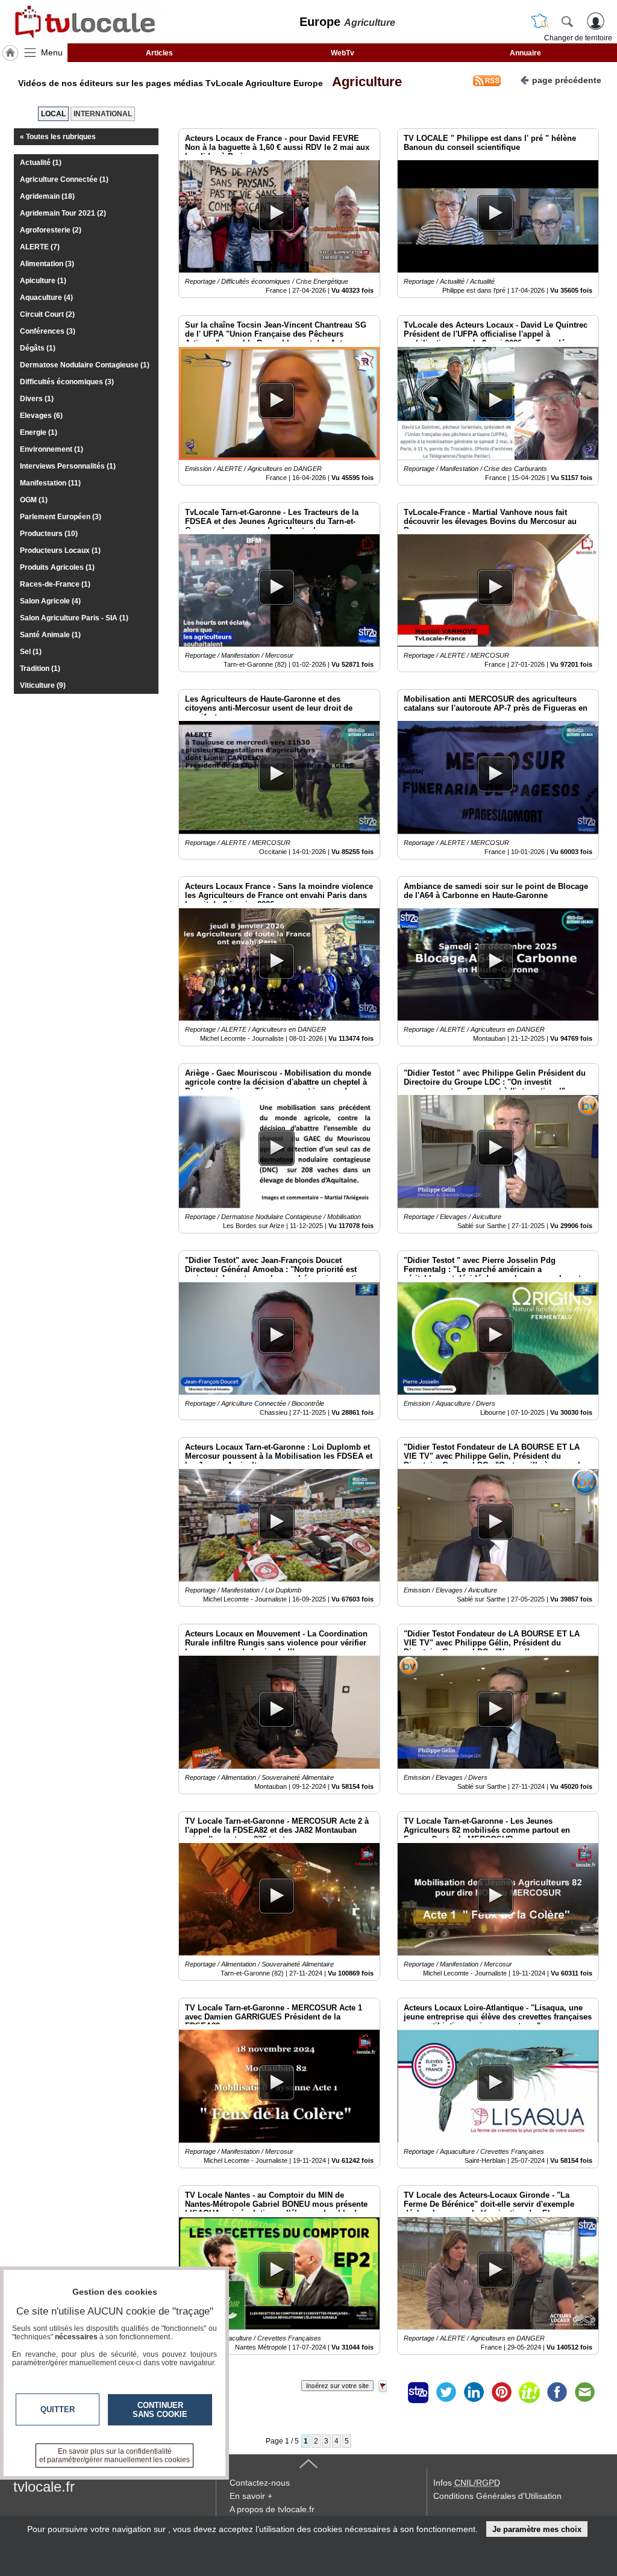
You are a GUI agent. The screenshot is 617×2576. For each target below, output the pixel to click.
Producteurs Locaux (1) (60, 550)
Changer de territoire (578, 38)
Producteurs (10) (49, 534)
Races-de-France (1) (55, 584)
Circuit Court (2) (47, 314)
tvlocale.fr (44, 2487)
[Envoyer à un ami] (584, 2392)
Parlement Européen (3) (61, 517)
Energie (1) (39, 432)
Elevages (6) (41, 416)
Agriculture (364, 82)
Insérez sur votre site (337, 2386)
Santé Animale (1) (50, 635)
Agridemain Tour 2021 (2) (63, 213)
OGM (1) (34, 500)
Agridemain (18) (47, 196)
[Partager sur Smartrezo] (418, 2392)
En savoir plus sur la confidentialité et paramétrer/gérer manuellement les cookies (114, 2456)
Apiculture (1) (43, 281)
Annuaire (525, 53)
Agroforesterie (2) (51, 230)
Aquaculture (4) (46, 298)
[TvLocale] (83, 22)
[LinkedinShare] (474, 2392)
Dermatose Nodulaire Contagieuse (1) (85, 365)
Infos (467, 2483)
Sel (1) (31, 652)
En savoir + (251, 2496)
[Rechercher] (567, 21)
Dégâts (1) (38, 348)
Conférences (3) (48, 331)
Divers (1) (37, 399)
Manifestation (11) (50, 483)
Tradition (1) (40, 669)
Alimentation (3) (47, 264)
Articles (159, 53)
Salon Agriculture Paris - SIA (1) (74, 618)
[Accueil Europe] (10, 53)
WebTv (343, 53)
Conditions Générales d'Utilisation (497, 2496)
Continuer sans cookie (160, 2410)
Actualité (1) (41, 163)
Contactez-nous (260, 2483)
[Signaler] (390, 2392)
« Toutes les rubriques (58, 137)
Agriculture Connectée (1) (64, 179)
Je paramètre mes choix (537, 2529)
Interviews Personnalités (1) (68, 466)
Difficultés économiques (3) (67, 382)
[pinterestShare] (501, 2392)
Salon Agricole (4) (50, 601)
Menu (52, 52)
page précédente (567, 80)
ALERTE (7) (40, 247)
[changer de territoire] (540, 21)
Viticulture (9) (43, 685)
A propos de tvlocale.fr (272, 2509)
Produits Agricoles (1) (57, 567)
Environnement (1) (52, 449)
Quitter (58, 2409)
